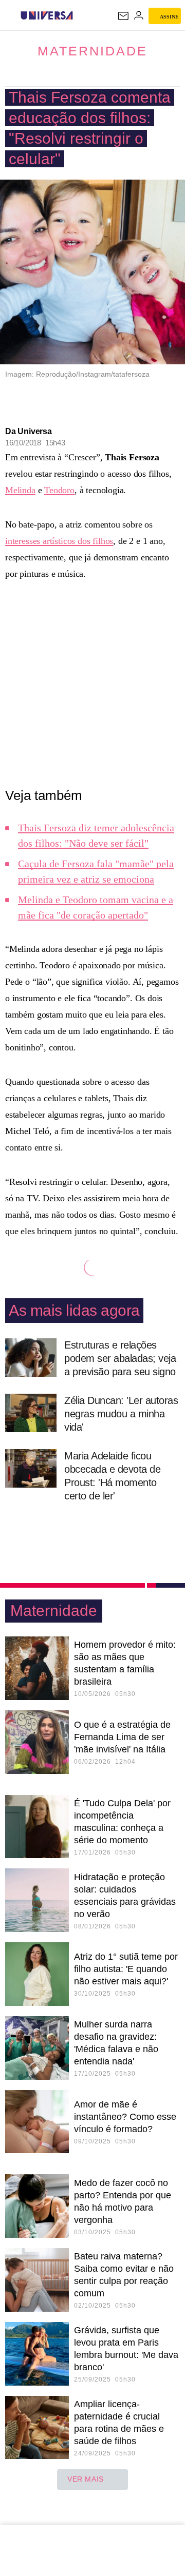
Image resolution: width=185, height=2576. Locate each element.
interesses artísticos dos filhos (59, 541)
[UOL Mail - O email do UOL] (123, 16)
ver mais (86, 2479)
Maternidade (92, 51)
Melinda (20, 490)
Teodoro (59, 490)
